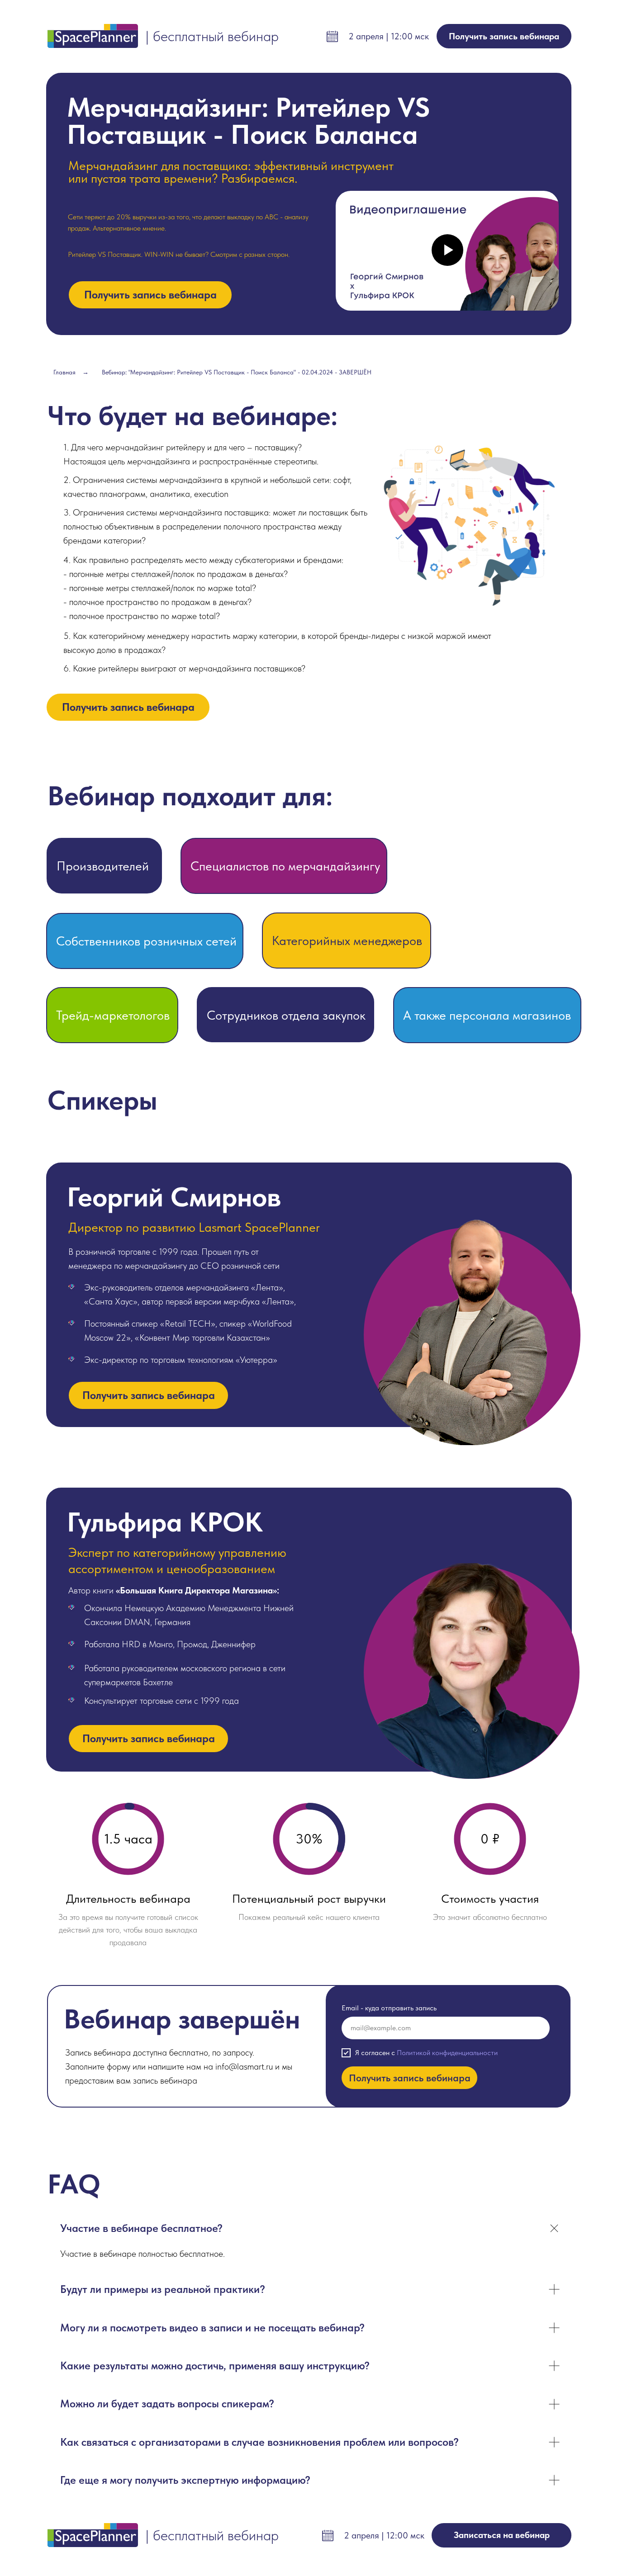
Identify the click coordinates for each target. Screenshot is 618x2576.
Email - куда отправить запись (389, 2008)
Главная (64, 372)
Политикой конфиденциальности (447, 2053)
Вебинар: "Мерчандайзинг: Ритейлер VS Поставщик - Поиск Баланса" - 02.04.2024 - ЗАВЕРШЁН (237, 372)
